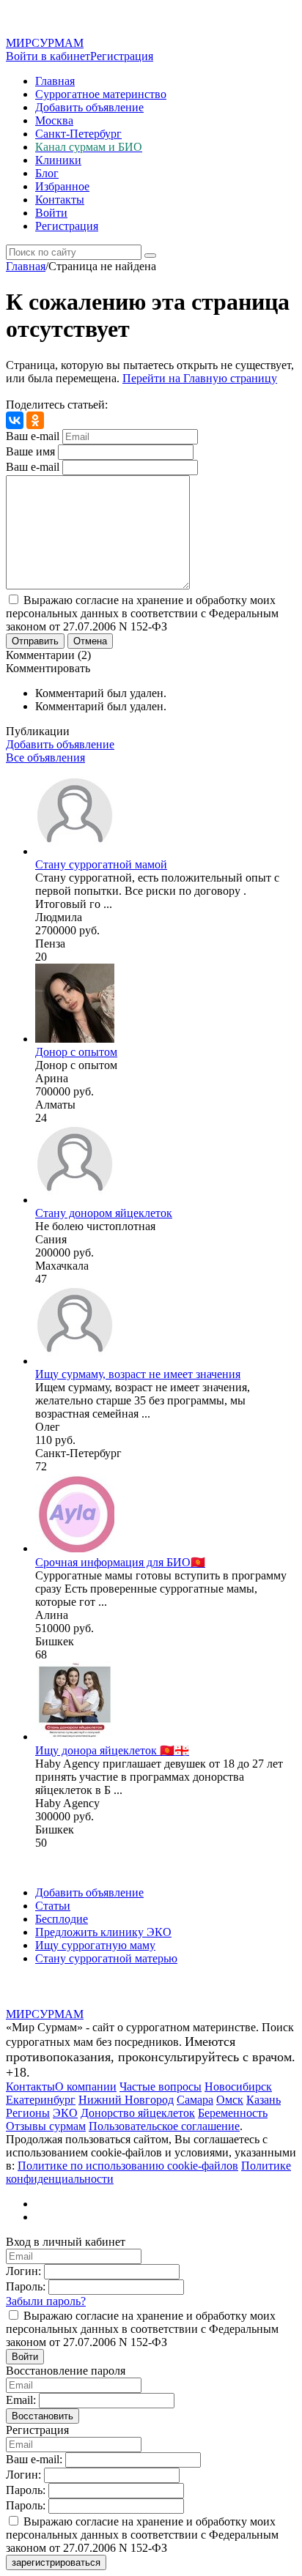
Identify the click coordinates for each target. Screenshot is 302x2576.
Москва (54, 120)
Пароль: (26, 2286)
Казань (264, 2100)
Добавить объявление (89, 107)
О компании (86, 2087)
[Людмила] (75, 851)
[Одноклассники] (35, 420)
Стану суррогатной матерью (106, 1958)
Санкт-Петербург (78, 134)
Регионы (28, 2113)
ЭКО (65, 2113)
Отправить (35, 641)
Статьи (53, 1906)
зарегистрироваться (56, 2562)
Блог (47, 173)
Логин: (23, 2271)
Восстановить (43, 2416)
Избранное (62, 186)
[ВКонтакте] (15, 420)
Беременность (233, 2113)
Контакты (60, 200)
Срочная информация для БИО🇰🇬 (120, 1562)
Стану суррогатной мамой (101, 864)
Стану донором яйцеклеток (104, 1213)
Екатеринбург (41, 2100)
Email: (21, 2400)
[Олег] (75, 1361)
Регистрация (122, 56)
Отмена (90, 641)
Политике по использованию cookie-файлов (128, 2166)
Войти (51, 213)
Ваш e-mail (33, 436)
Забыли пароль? (46, 2301)
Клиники (58, 160)
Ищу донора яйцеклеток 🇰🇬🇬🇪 (112, 1750)
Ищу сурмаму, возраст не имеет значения (138, 1374)
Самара (195, 2100)
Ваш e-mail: (34, 2459)
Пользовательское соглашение (164, 2126)
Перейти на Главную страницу (200, 378)
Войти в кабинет (48, 56)
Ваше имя (30, 451)
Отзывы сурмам (46, 2126)
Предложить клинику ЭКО (103, 1932)
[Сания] (75, 1200)
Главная (55, 81)
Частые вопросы (161, 2087)
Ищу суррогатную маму (95, 1945)
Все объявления (45, 757)
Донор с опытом (76, 1052)
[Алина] (75, 1548)
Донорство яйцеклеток (138, 2113)
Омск (230, 2100)
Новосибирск (238, 2087)
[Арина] (75, 1039)
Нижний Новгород (126, 2100)
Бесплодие (62, 1919)
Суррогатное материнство (101, 94)
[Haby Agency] (75, 1736)
